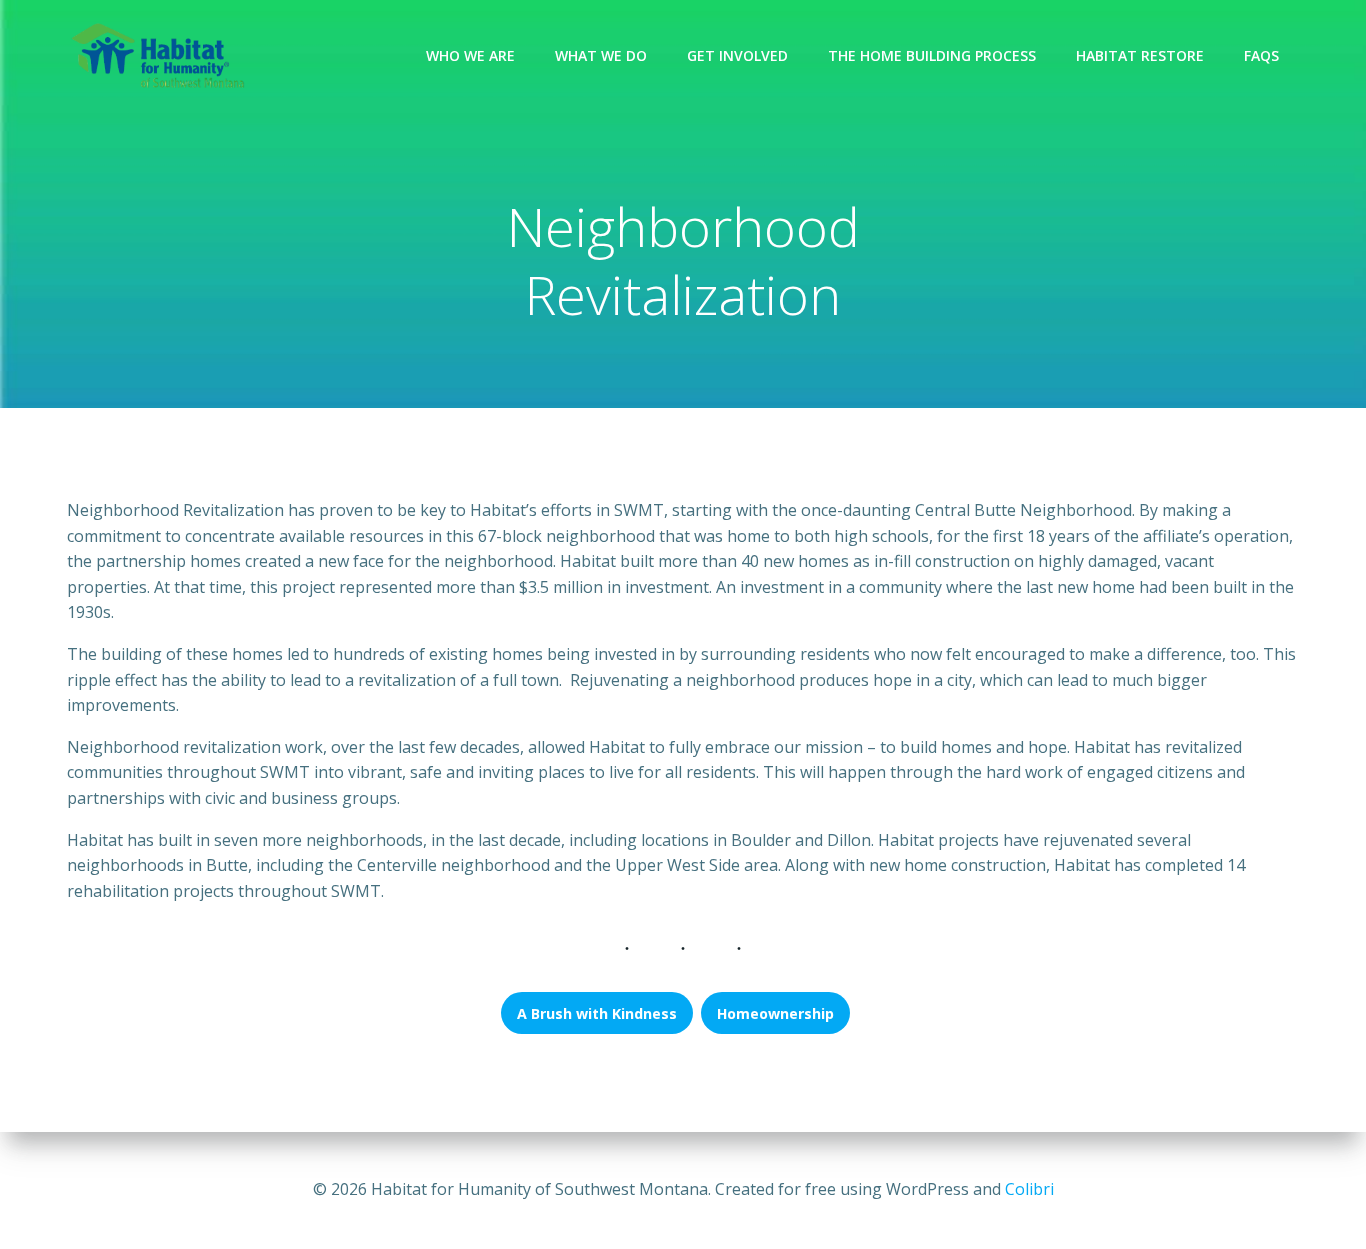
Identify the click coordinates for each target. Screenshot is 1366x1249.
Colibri (1029, 1189)
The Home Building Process (932, 55)
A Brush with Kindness (597, 1013)
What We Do (601, 55)
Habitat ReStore (1140, 55)
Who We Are (470, 55)
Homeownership (775, 1013)
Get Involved (737, 55)
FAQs (1261, 55)
